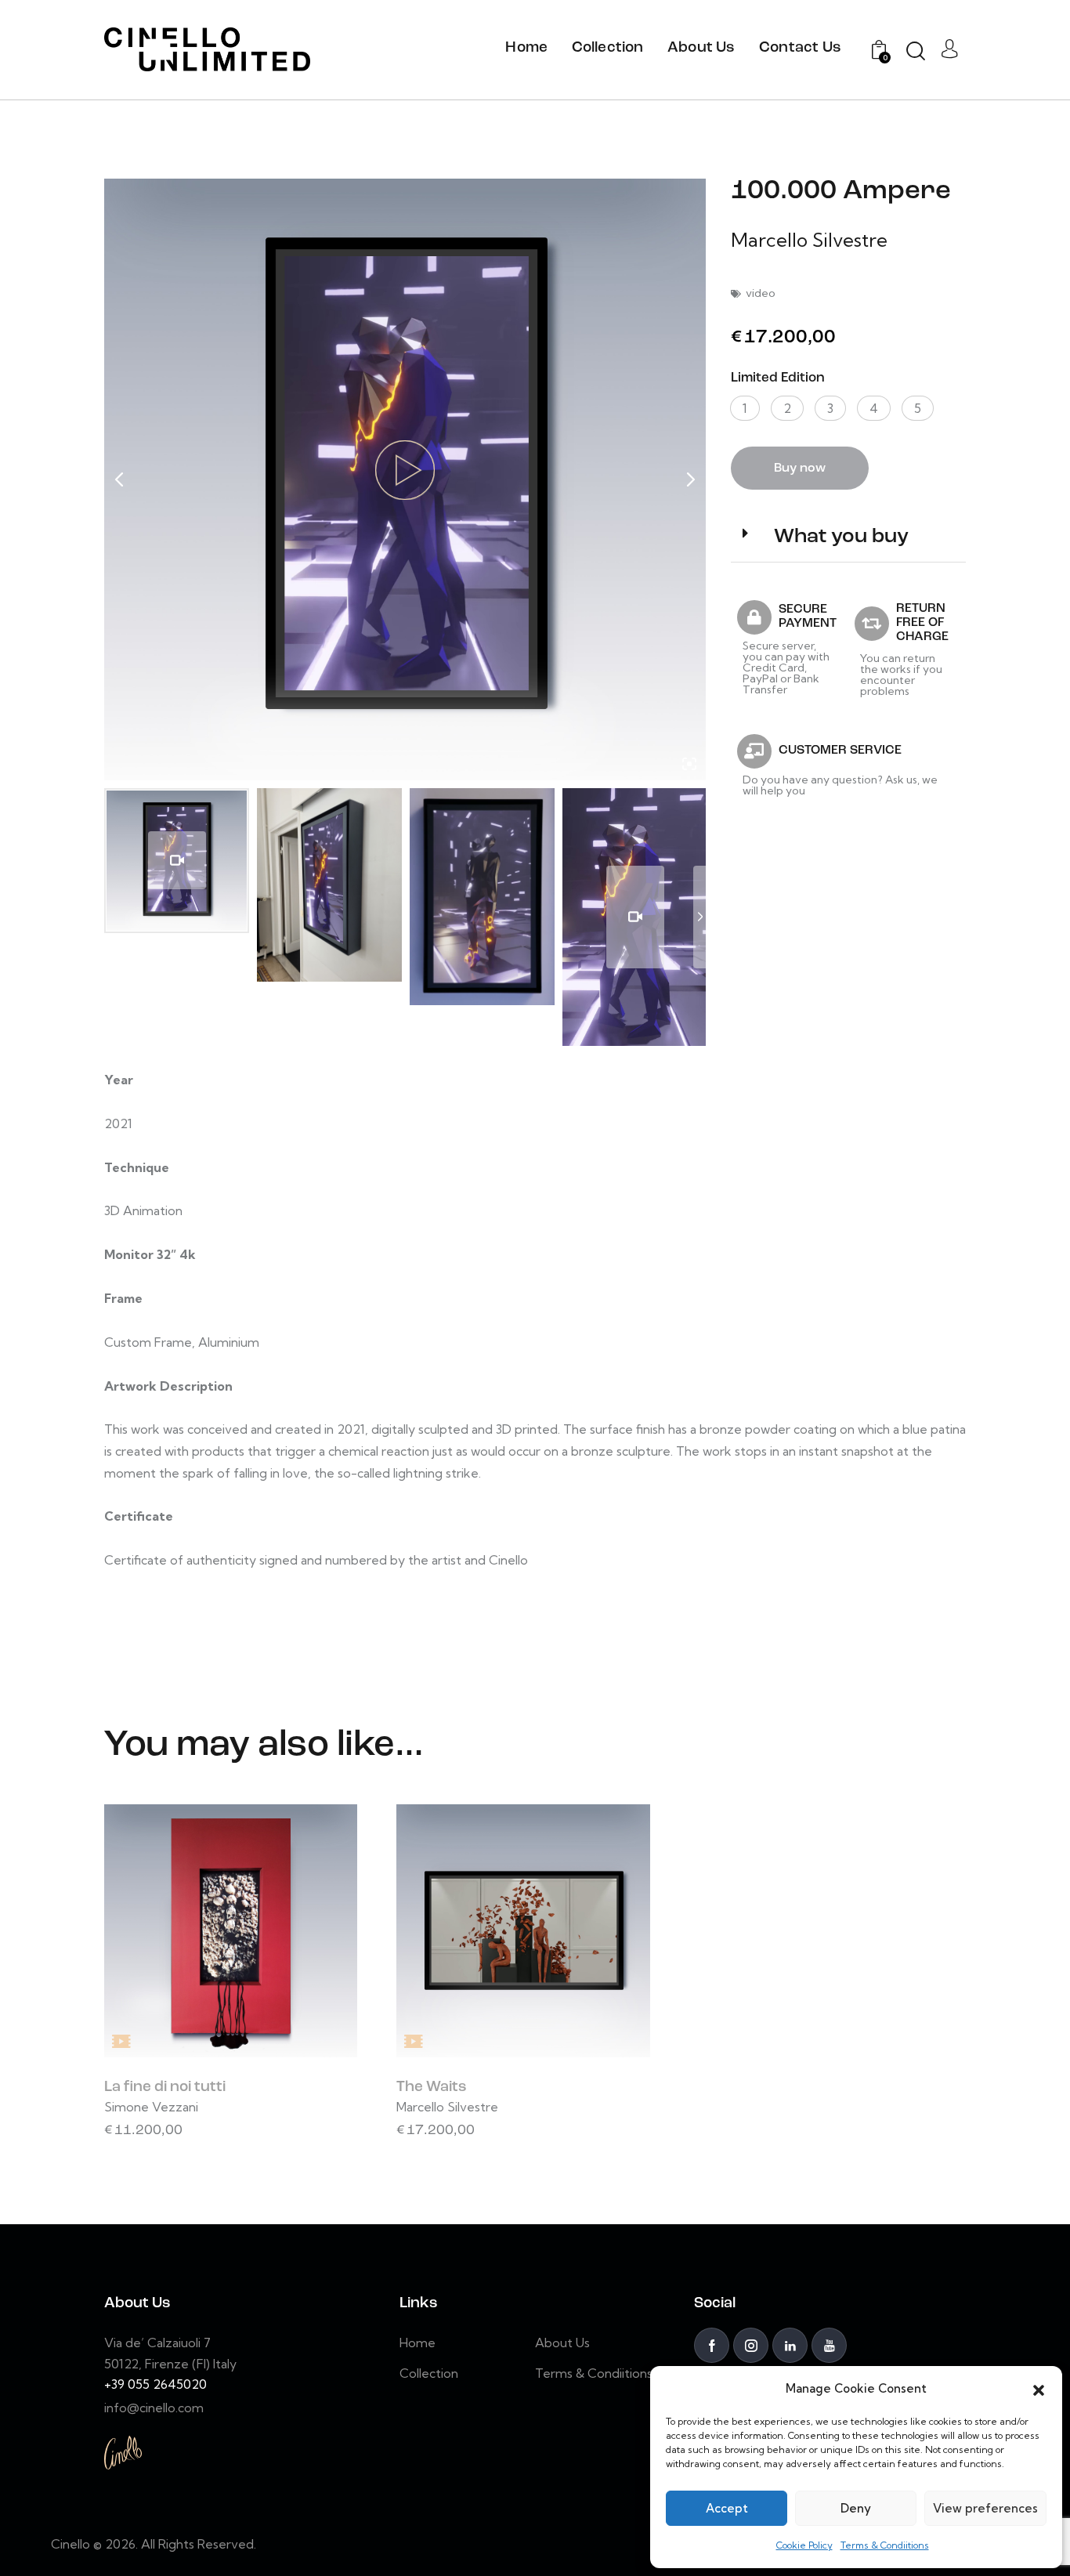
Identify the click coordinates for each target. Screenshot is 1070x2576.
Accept (727, 2508)
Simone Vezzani (151, 2107)
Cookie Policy (804, 2545)
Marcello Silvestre (809, 240)
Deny (856, 2508)
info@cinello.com (154, 2408)
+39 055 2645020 (155, 2384)
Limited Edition (778, 378)
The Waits (432, 2088)
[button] (1039, 2389)
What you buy (841, 537)
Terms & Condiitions (885, 2545)
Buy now (800, 469)
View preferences (985, 2508)
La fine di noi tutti (165, 2088)
